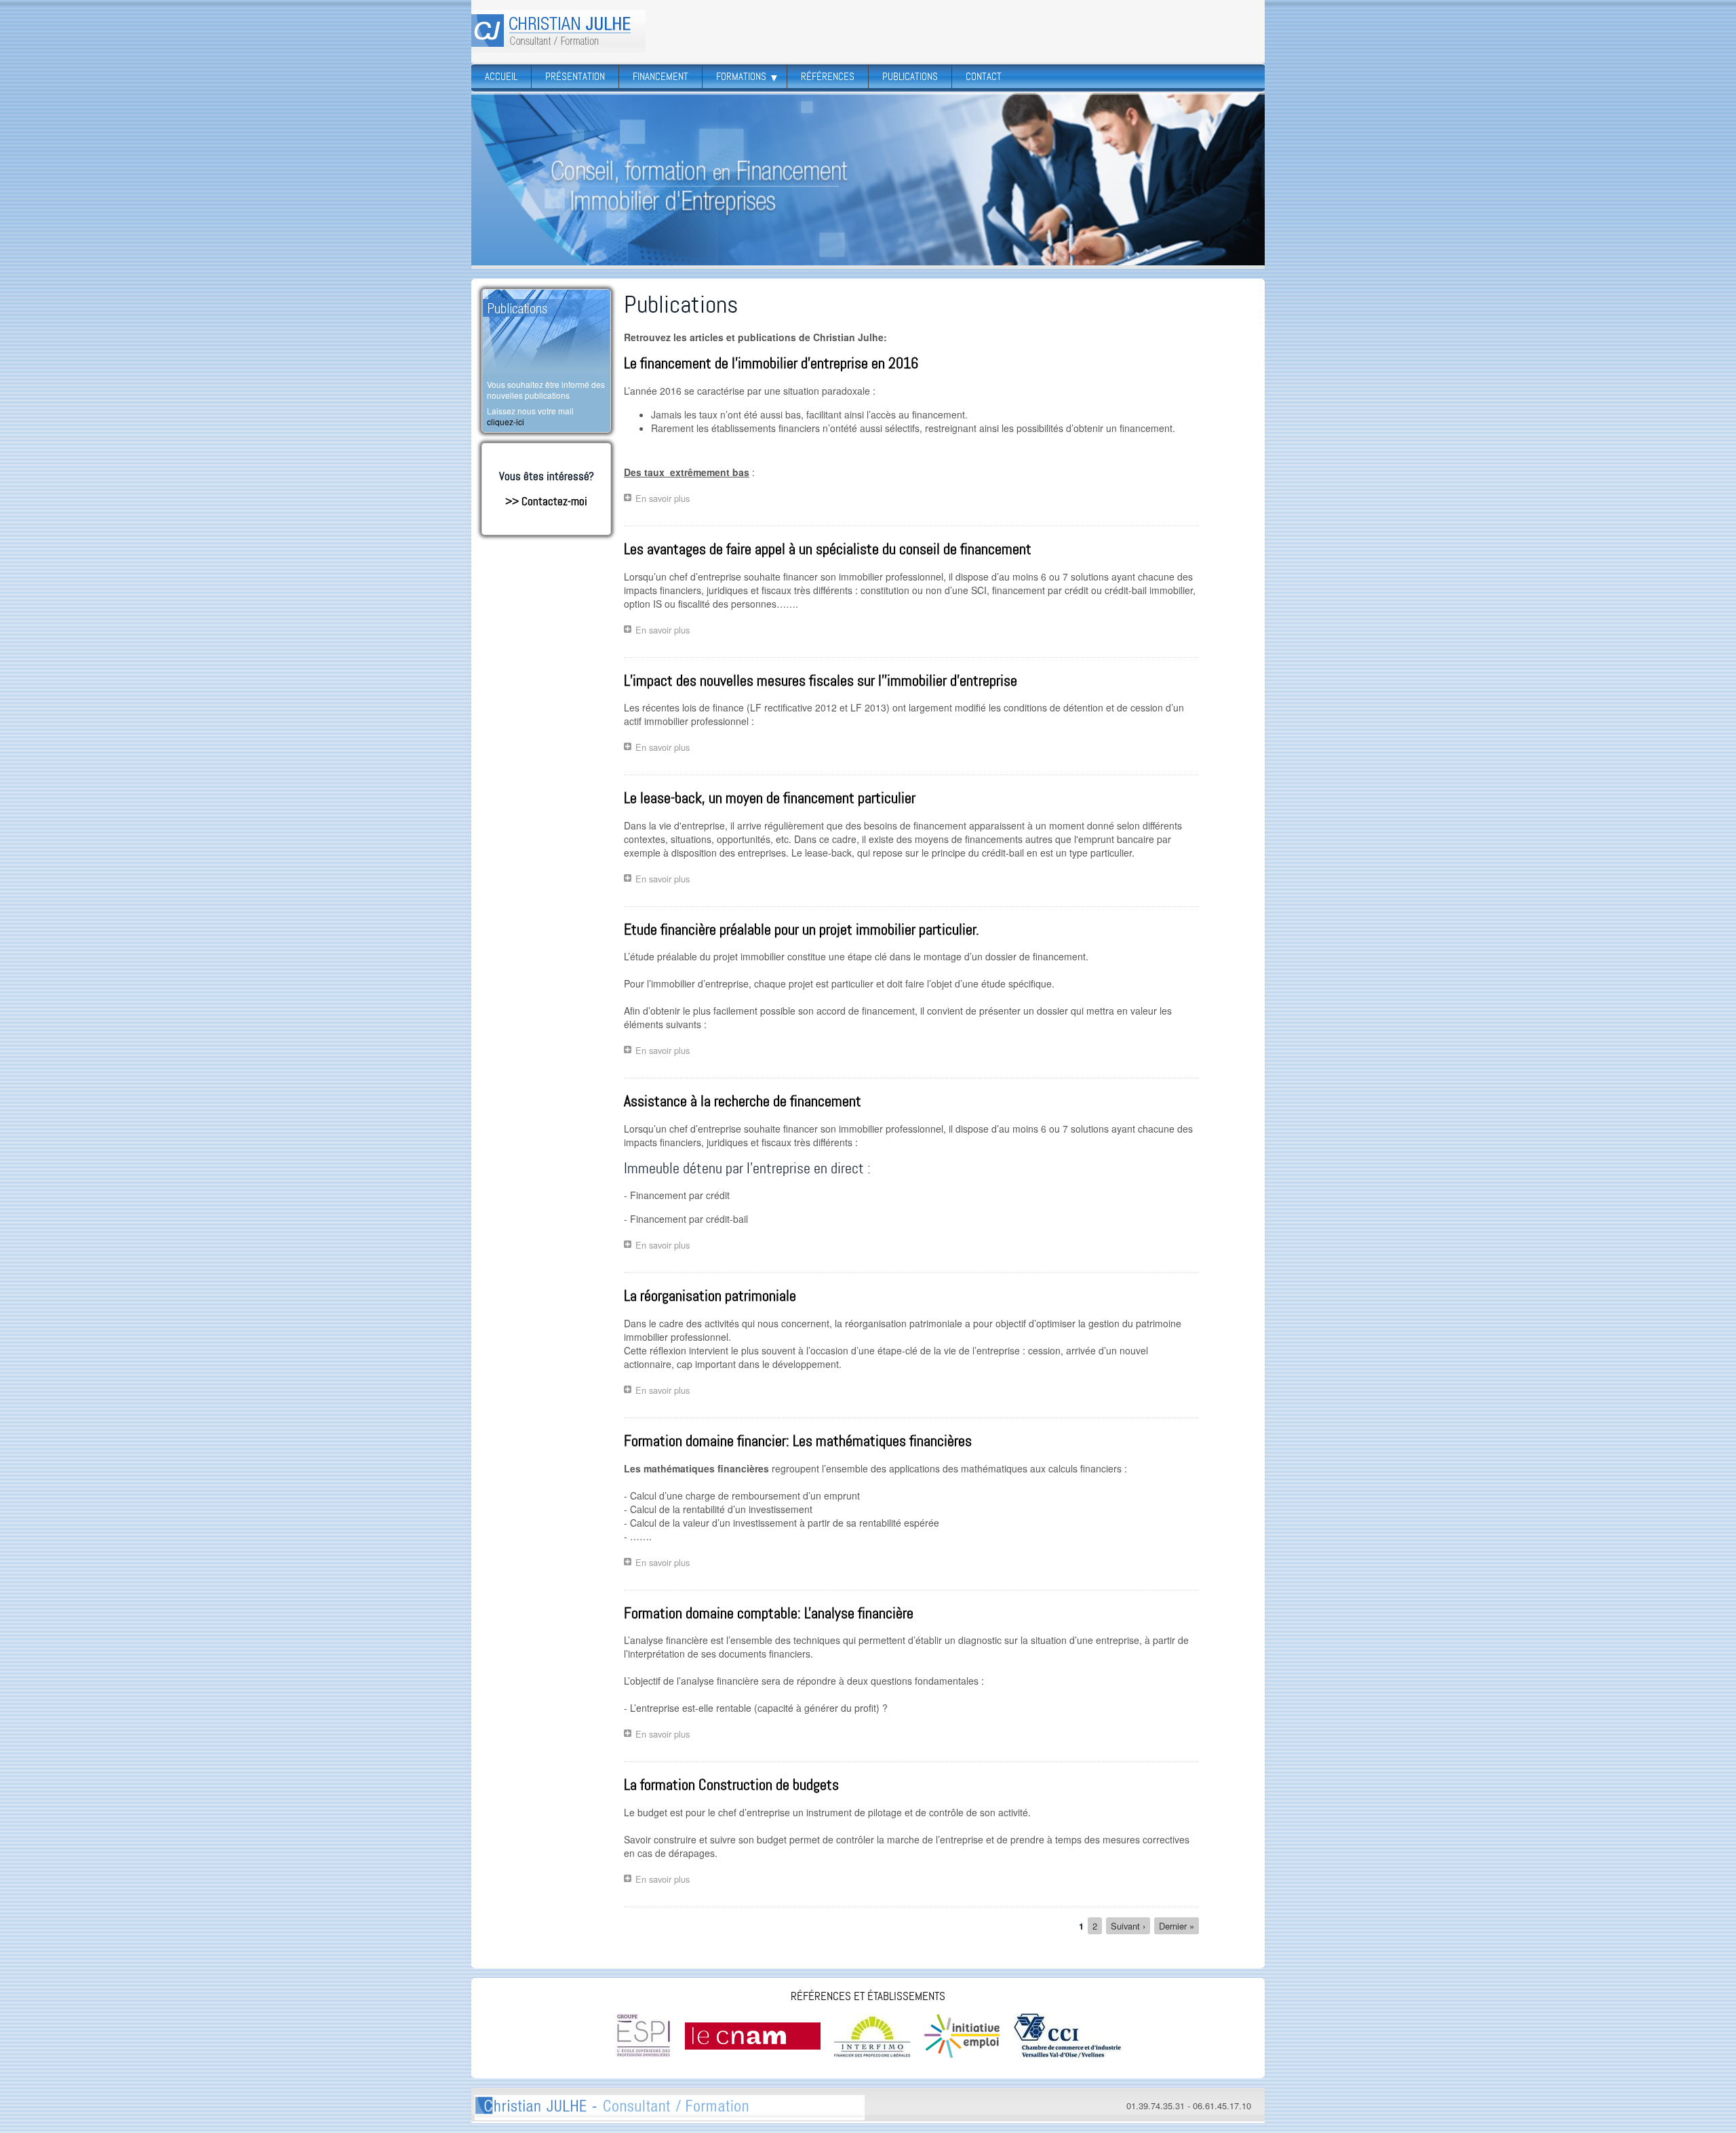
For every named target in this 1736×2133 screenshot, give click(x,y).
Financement (660, 77)
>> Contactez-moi (546, 501)
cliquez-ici (506, 422)
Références (828, 77)
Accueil (501, 77)
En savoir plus (666, 500)
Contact (984, 77)
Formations (746, 77)
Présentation (575, 77)
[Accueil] (558, 31)
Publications (910, 77)
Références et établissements (868, 1996)
